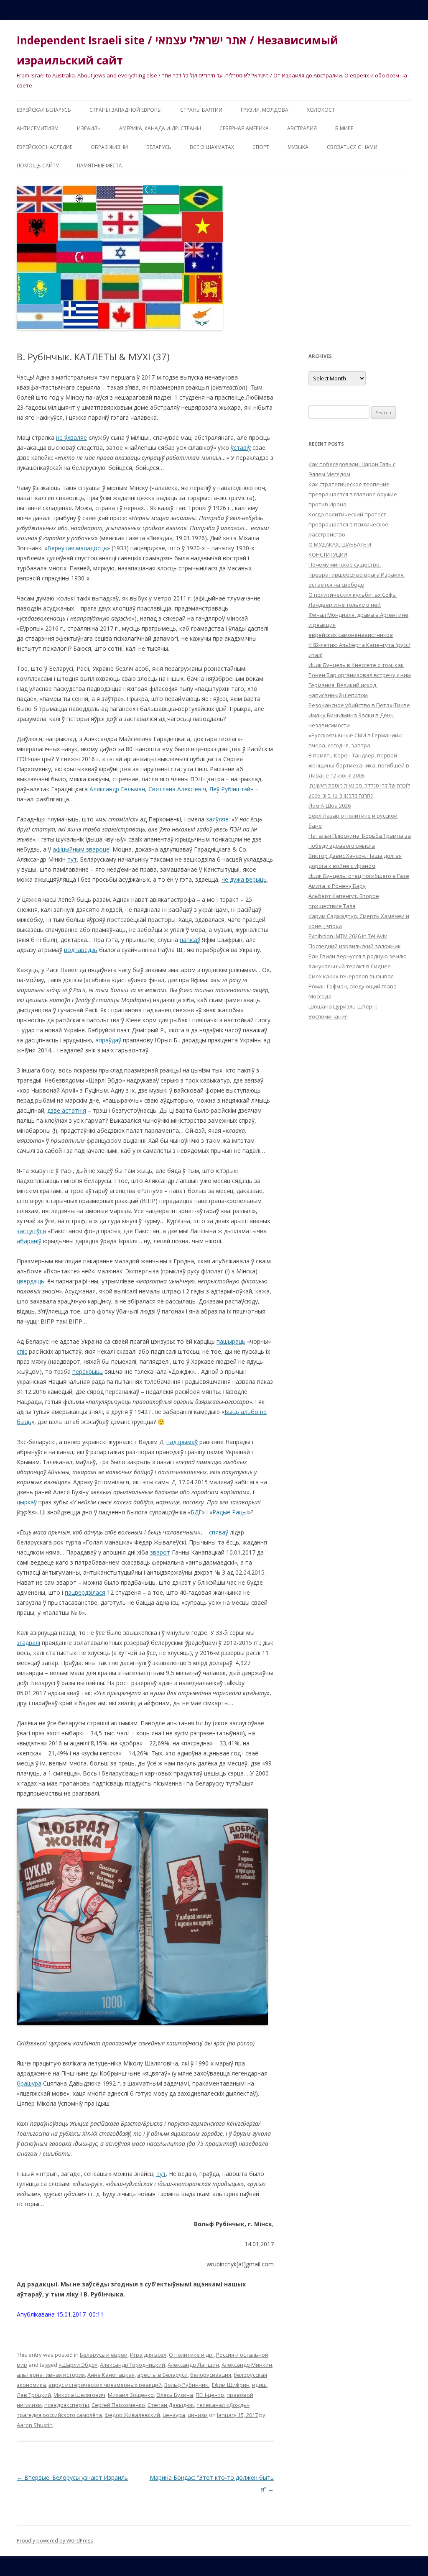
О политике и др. (191, 2355)
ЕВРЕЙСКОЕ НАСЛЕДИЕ (45, 147)
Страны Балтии (201, 110)
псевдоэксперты (67, 2405)
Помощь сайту (38, 165)
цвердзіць (31, 1281)
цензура (174, 2415)
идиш (259, 2385)
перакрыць (88, 1371)
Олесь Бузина (175, 2395)
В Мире (344, 128)
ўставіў (241, 448)
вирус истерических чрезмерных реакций (105, 2385)
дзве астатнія (67, 1110)
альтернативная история (51, 2375)
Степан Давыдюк (171, 2405)
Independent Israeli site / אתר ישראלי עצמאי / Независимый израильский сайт (177, 50)
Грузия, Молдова (265, 110)
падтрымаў (182, 1442)
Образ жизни (109, 147)
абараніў (29, 1241)
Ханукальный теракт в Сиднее (350, 966)
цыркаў (27, 1502)
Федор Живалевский (132, 2415)
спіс (22, 1351)
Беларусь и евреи (104, 2355)
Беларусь (159, 147)
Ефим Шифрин (231, 2385)
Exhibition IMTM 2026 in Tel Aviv (348, 936)
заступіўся (31, 1231)
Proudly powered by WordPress (55, 2541)
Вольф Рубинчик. (187, 2385)
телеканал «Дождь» (223, 2405)
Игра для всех (148, 2355)
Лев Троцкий (34, 2395)
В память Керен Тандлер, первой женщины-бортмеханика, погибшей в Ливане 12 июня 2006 (359, 765)
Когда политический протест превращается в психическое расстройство (348, 524)
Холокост (321, 110)
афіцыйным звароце (81, 849)
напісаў (190, 940)
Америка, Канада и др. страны (160, 128)
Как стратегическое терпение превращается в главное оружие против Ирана (353, 494)
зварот (160, 1552)
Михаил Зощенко (131, 2395)
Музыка (298, 147)
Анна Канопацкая (111, 2375)
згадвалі (28, 1643)
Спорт (261, 147)
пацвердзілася (85, 1592)
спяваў (219, 1532)
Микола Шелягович (79, 2395)
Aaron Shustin (35, 2425)
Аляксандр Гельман (117, 789)
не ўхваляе (71, 437)
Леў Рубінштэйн (232, 789)
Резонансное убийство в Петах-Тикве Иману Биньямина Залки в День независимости (359, 715)
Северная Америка (244, 128)
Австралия (302, 128)
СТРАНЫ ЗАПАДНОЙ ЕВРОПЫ (126, 110)
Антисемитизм (38, 128)
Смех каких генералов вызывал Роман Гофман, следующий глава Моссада (353, 986)
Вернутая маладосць (77, 548)
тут (72, 859)
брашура (29, 2083)
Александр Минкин (247, 2365)
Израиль (89, 128)
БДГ (196, 1512)
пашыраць (231, 1341)
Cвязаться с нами (352, 147)
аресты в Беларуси (162, 2375)
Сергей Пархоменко (118, 2405)
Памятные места (99, 165)
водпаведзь (81, 950)
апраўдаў (108, 1040)
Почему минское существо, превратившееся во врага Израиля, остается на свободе (357, 575)
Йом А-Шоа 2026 (330, 806)
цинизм (198, 2415)
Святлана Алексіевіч (177, 789)
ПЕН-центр (210, 2395)
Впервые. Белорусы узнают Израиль (72, 2477)
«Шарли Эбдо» (78, 2365)
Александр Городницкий (132, 2365)
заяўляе (217, 819)
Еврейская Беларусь (44, 110)
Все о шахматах (212, 147)
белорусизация (211, 2375)
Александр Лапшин (193, 2365)
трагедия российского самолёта (59, 2415)
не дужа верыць (244, 879)
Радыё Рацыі (230, 1512)
